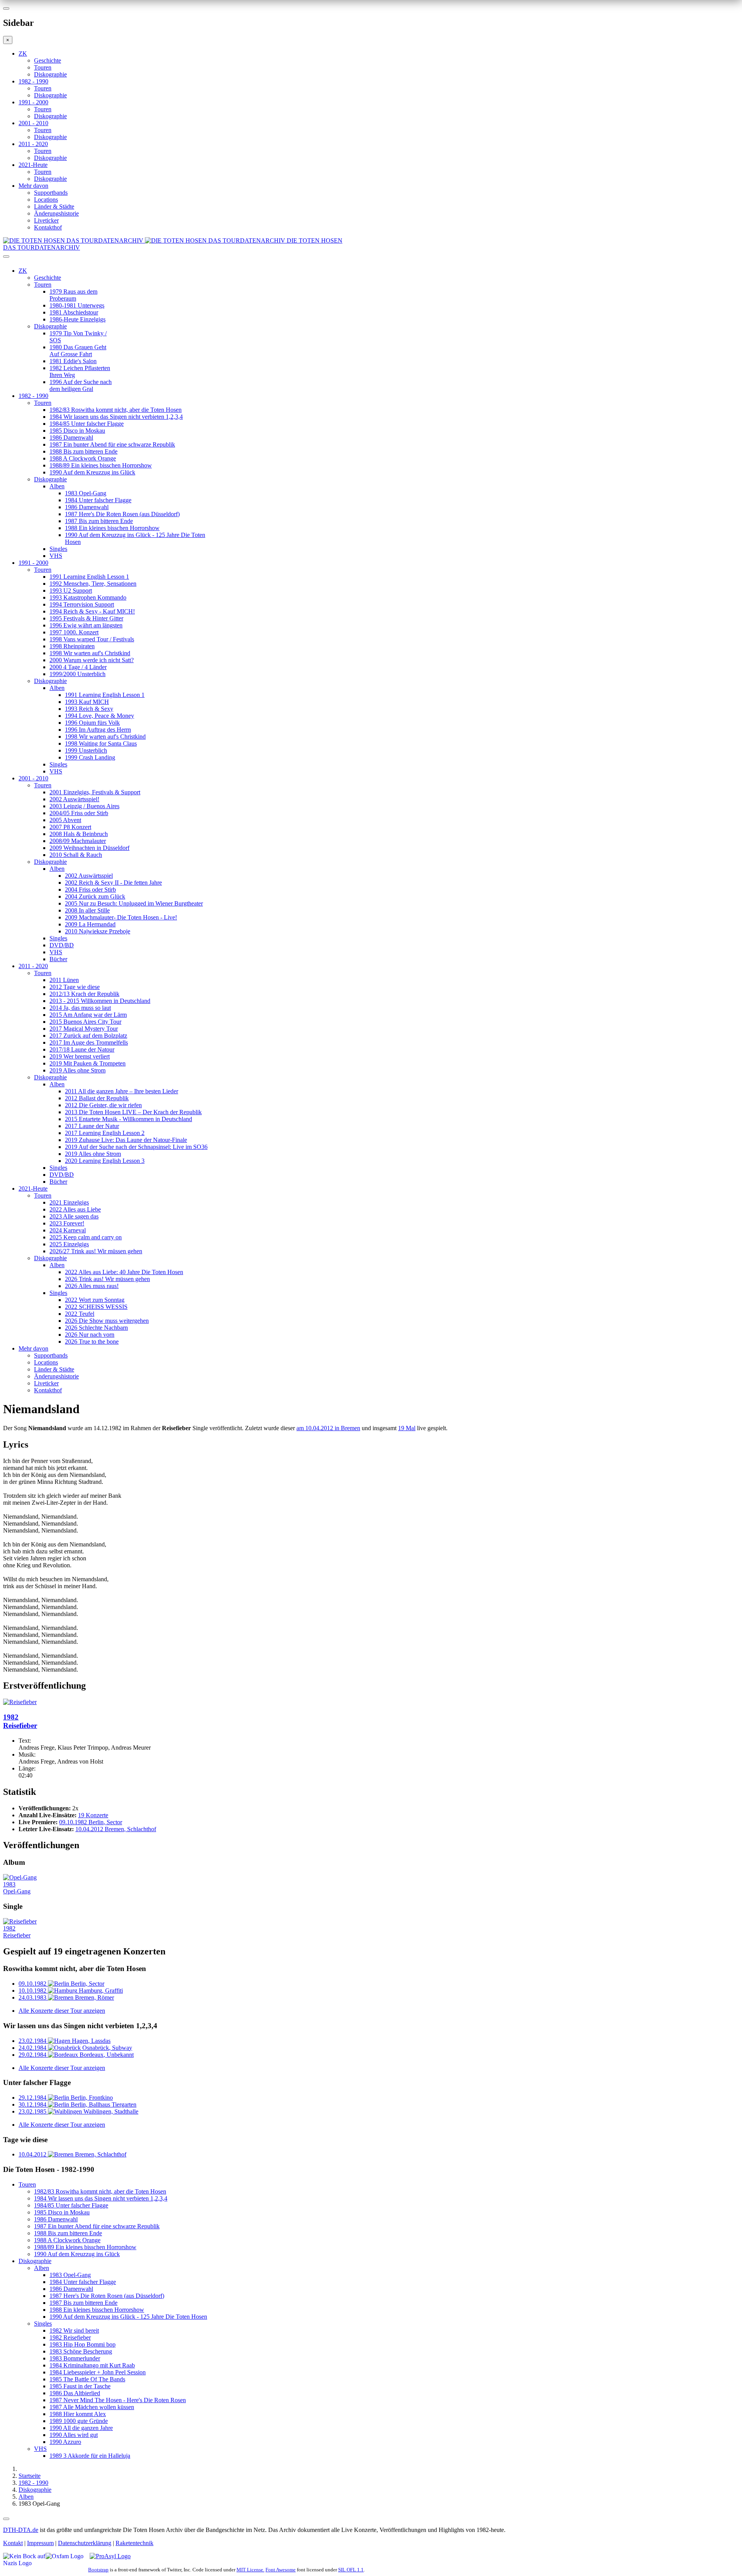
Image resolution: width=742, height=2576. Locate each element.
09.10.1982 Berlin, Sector (91, 1822)
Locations (46, 200)
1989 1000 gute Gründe (79, 2421)
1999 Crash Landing (90, 757)
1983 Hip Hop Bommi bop (83, 2344)
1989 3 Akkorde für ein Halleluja (90, 2456)
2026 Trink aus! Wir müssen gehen (107, 1279)
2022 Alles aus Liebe (75, 1209)
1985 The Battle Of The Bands (87, 2379)
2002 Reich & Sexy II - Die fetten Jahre (113, 883)
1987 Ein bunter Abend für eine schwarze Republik (112, 444)
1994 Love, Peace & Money (100, 716)
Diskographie (50, 74)
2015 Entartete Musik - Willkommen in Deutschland (128, 1119)
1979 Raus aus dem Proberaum (73, 295)
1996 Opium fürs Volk (92, 723)
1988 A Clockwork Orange (83, 458)
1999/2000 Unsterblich (77, 674)
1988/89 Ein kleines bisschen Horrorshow (101, 465)
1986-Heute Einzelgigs (77, 319)
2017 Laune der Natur (92, 1126)
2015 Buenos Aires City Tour (85, 1022)
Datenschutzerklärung (85, 2543)
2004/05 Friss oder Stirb (79, 813)
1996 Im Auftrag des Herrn (98, 730)
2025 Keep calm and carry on (86, 1237)
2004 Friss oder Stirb (90, 890)
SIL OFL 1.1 (351, 2570)
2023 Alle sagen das (74, 1216)
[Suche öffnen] (371, 260)
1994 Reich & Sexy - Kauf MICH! (92, 611)
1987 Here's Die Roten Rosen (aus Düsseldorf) (122, 514)
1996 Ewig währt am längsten (86, 625)
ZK (23, 54)
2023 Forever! (67, 1223)
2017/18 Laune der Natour (82, 1049)
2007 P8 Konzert (70, 827)
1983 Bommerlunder (75, 2358)
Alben (57, 486)
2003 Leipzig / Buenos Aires (84, 806)
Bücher (58, 959)
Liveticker (46, 220)
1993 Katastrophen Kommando (88, 597)
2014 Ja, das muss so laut (80, 1008)
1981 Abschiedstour (74, 312)
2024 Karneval (68, 1230)
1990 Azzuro (65, 2442)
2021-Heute (33, 165)
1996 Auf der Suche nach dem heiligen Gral (81, 385)
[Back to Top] (6, 2519)
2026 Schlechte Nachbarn (96, 1328)
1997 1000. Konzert (74, 632)
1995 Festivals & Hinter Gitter (86, 618)
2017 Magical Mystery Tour (84, 1029)
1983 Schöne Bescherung (81, 2351)
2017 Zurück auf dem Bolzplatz (88, 1036)
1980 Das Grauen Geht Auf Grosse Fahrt (78, 351)
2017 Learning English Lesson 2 (105, 1133)
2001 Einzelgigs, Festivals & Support (95, 792)
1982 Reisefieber (70, 2337)
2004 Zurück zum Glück (95, 896)
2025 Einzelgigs (69, 1244)
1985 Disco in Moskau (77, 431)
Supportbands (51, 193)
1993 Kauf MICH (87, 702)
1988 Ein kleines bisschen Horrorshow (112, 528)
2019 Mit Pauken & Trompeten (88, 1063)
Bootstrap (98, 2570)
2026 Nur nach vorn (90, 1335)
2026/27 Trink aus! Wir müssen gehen (96, 1251)
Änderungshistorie (56, 213)
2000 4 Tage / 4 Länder (78, 667)
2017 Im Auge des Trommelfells (89, 1042)
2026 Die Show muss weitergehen (107, 1321)
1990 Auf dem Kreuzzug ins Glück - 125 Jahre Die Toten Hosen (128, 2317)
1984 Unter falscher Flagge (98, 500)
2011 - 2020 (33, 144)
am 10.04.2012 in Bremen (328, 1428)
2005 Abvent (65, 820)
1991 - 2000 (33, 102)
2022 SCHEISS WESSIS (96, 1307)
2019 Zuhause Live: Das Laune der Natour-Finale (126, 1140)
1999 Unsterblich (86, 750)
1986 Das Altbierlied (75, 2393)
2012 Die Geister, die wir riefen (103, 1105)
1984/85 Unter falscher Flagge (87, 424)
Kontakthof (48, 227)
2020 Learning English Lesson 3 (105, 1161)
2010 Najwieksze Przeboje (98, 931)
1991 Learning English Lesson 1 (89, 577)
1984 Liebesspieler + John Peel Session (98, 2372)
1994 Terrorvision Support (82, 604)
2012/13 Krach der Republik (84, 994)
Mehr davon (33, 186)
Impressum (40, 2543)
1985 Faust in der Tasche (80, 2386)
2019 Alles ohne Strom (77, 1070)
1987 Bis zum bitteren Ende (99, 521)
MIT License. (250, 2570)
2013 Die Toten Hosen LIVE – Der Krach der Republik (133, 1112)
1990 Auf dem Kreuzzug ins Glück (92, 472)
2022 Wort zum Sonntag (95, 1300)
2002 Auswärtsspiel (89, 876)
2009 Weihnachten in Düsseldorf (89, 848)
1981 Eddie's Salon (73, 361)
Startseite (30, 2476)
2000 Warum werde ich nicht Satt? (92, 660)
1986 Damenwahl (71, 438)
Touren (43, 67)
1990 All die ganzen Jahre (81, 2428)
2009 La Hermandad (90, 924)
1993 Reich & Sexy (89, 709)
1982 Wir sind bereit (74, 2330)
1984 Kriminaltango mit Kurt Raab (92, 2365)
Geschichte (48, 60)
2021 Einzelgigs (69, 1202)
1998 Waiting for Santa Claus (101, 743)
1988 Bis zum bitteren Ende (83, 451)
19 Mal (407, 1428)
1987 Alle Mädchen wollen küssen (92, 2407)
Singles (58, 549)
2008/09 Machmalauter (78, 841)
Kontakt (13, 2543)
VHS (56, 556)
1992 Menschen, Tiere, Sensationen (93, 584)
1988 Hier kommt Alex (78, 2414)
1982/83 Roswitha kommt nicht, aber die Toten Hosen (116, 410)
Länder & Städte (54, 206)
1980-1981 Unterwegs (77, 305)
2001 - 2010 (33, 123)
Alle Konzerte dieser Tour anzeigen (62, 2011)
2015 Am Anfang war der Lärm (88, 1015)
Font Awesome (281, 2570)
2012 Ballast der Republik (97, 1098)
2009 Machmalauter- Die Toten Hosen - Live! (121, 917)
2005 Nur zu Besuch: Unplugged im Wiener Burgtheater (134, 903)
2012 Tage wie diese (75, 987)
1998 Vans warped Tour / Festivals (92, 639)
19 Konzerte (93, 1815)
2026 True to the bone (92, 1342)
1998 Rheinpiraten (72, 646)
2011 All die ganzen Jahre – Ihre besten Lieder (122, 1091)
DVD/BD (62, 945)
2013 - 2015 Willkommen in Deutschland (100, 1001)
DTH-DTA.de (21, 2530)
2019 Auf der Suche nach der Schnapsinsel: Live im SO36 (136, 1147)
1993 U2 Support (71, 590)
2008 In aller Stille (87, 910)
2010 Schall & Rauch (76, 855)
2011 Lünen (64, 980)
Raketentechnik (134, 2543)
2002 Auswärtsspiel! (74, 799)
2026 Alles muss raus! (92, 1286)
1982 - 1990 (33, 81)
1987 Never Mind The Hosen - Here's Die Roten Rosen (118, 2400)
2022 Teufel (80, 1314)
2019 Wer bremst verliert (80, 1056)
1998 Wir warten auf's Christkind (90, 653)
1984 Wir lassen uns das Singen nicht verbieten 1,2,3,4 (116, 417)
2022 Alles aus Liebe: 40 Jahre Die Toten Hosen (124, 1272)
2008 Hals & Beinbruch (79, 834)
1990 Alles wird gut (74, 2435)
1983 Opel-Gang (86, 493)
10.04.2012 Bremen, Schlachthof (116, 1829)
